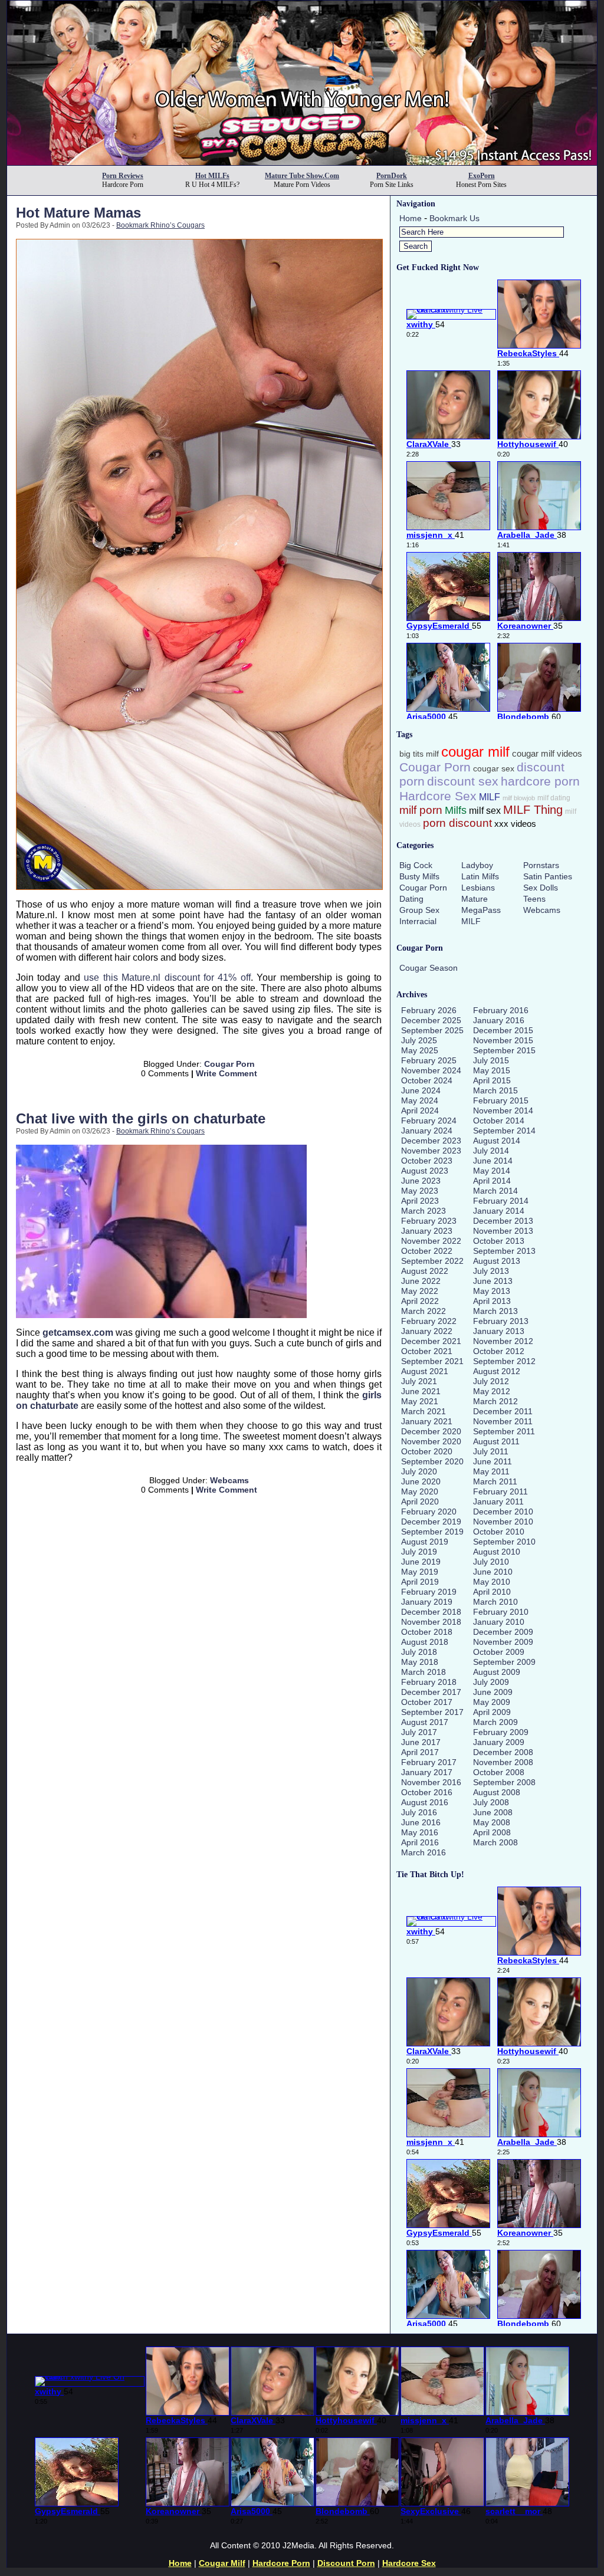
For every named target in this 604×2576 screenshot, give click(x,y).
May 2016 (420, 1832)
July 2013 (491, 1271)
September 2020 (432, 1461)
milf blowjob (519, 798)
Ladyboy (477, 865)
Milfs (456, 810)
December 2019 (431, 1522)
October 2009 (499, 1652)
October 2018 (427, 1632)
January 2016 (499, 1020)
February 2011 (500, 1491)
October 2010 (499, 1532)
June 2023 (421, 1181)
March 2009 (495, 1722)
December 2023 (431, 1141)
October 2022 (427, 1251)
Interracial (418, 921)
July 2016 (419, 1812)
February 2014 (501, 1201)
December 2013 (503, 1221)
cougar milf (475, 752)
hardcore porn (540, 781)
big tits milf (419, 754)
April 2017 (420, 1752)
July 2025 (419, 1040)
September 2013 (504, 1251)
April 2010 (492, 1592)
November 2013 (503, 1231)
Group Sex (419, 910)
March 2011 (495, 1481)
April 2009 (492, 1712)
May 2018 (420, 1662)
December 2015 (503, 1030)
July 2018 (419, 1652)
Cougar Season (429, 968)
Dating (411, 899)
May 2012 (492, 1391)
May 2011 (491, 1471)
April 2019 (420, 1582)
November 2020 (431, 1441)
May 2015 (492, 1070)
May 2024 (420, 1100)
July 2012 (491, 1381)
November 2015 (503, 1040)
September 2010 (504, 1542)
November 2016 (431, 1782)
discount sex (463, 781)
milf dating (554, 798)
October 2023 (427, 1161)
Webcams (229, 1480)
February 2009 (501, 1732)
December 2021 (431, 1341)
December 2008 (503, 1752)
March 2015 (495, 1090)
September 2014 (504, 1131)
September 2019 (432, 1532)
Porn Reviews (123, 176)
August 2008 (497, 1792)
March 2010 (495, 1602)
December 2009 (503, 1632)
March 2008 (495, 1842)
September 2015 (504, 1050)
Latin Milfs (480, 876)
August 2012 (497, 1371)
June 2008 (493, 1812)
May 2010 (492, 1582)
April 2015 (492, 1080)
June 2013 (493, 1281)
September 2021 (432, 1361)
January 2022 (427, 1331)
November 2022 (431, 1241)
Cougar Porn (229, 1064)
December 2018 (431, 1612)
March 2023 (424, 1211)
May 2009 (492, 1702)
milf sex (485, 811)
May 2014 (492, 1171)
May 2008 (492, 1822)
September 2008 (504, 1782)
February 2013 (501, 1321)
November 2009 (503, 1642)
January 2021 (427, 1421)
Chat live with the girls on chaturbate (141, 1118)
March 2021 (424, 1411)
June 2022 (421, 1281)
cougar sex (494, 769)
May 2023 (420, 1191)
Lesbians (478, 888)
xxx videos (515, 824)
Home (411, 218)
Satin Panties (548, 876)
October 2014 (499, 1121)
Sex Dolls (541, 888)
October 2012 (499, 1351)
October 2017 (427, 1702)
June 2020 (421, 1481)
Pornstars (541, 865)
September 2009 (504, 1662)
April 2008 (492, 1832)
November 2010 (503, 1522)
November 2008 (503, 1762)
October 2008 (499, 1772)
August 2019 (425, 1542)
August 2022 (425, 1271)
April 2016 (420, 1842)
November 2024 (431, 1070)
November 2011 (503, 1421)
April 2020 (420, 1501)
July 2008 (491, 1802)
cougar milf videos (547, 754)
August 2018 (425, 1642)
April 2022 (420, 1301)
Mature (475, 899)
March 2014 (495, 1191)
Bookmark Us (454, 218)
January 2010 (499, 1622)
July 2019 (419, 1552)
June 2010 (493, 1572)
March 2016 (424, 1852)
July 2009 (491, 1682)
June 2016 (421, 1822)
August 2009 (497, 1672)
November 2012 (503, 1341)
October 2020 (427, 1451)
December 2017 (431, 1692)
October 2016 (427, 1792)
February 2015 (501, 1100)
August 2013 (497, 1261)
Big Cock (416, 865)
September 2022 (432, 1261)
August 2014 (497, 1141)
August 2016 (425, 1802)
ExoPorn (482, 176)
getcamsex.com (78, 1333)
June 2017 (421, 1742)
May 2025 (420, 1050)
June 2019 (421, 1562)
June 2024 (421, 1090)
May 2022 (420, 1291)
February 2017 (429, 1762)
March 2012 (495, 1401)
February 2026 (429, 1010)
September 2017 (432, 1712)
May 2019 (420, 1572)
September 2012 (504, 1361)
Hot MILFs (212, 176)
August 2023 (425, 1171)
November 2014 (503, 1110)
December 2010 (503, 1512)
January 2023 (427, 1231)
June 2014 (493, 1161)
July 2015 (491, 1060)
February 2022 (429, 1321)
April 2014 (492, 1181)
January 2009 (499, 1742)
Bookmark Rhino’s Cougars (160, 225)
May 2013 (492, 1291)
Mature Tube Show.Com (302, 176)
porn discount (457, 823)
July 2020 (419, 1471)
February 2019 (429, 1592)
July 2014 (491, 1151)
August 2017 (425, 1722)
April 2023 (420, 1201)
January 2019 (427, 1602)
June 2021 (421, 1391)
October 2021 (427, 1351)
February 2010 (501, 1612)
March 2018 (424, 1672)
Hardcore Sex (438, 796)
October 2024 (427, 1080)
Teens (534, 899)
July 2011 (491, 1451)
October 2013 (499, 1241)
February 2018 (429, 1682)
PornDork (392, 176)
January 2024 (427, 1131)
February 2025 (429, 1060)
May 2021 (420, 1401)
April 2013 (492, 1301)
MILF (490, 797)
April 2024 (420, 1110)
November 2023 (431, 1151)
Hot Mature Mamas (78, 213)
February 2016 (501, 1010)
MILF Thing (533, 810)
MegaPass (481, 910)
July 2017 (419, 1732)
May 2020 (420, 1491)
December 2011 (503, 1411)
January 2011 (498, 1501)
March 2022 (424, 1311)
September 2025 (432, 1030)
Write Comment (226, 1073)
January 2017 (427, 1772)
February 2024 (429, 1121)
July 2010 (491, 1562)
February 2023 (429, 1221)
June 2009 (493, 1692)
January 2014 (499, 1211)
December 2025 (431, 1020)
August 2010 (497, 1552)
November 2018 (431, 1622)
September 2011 (504, 1431)
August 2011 (496, 1441)
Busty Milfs (419, 876)
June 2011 (493, 1461)
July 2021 (419, 1381)
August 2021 (425, 1371)
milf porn (421, 810)
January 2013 (499, 1331)
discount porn (346, 2563)
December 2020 (431, 1431)
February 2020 (429, 1512)
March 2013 (495, 1311)
